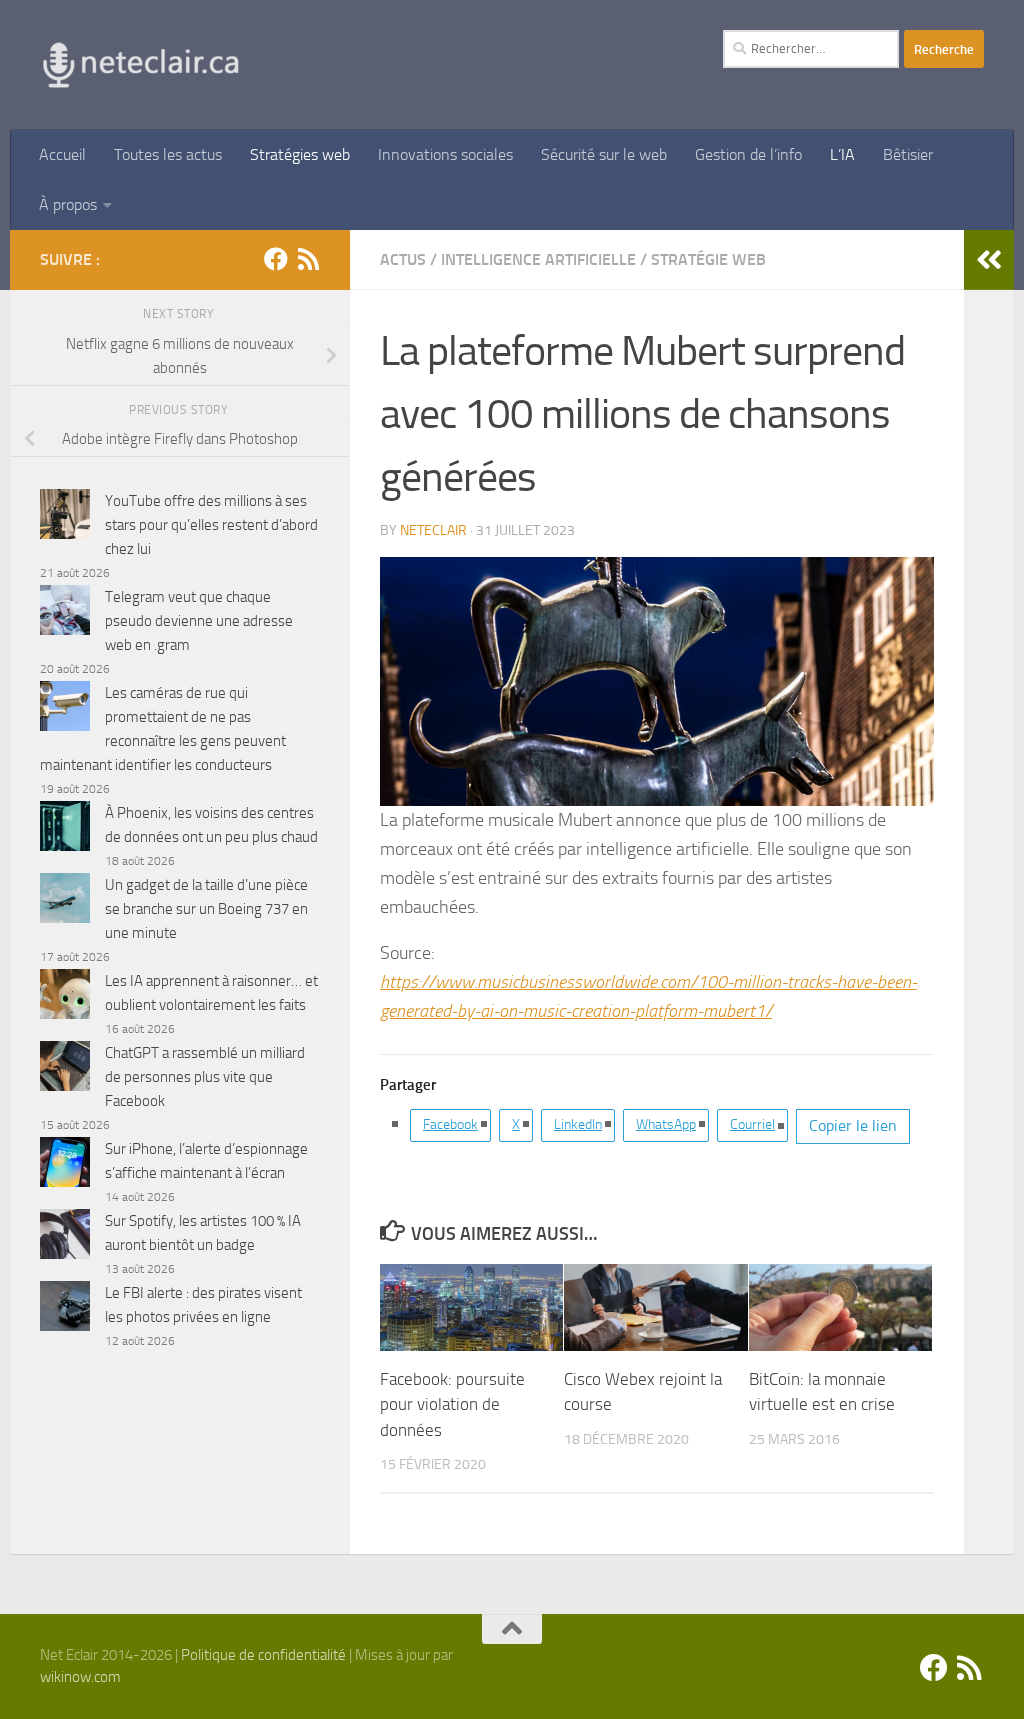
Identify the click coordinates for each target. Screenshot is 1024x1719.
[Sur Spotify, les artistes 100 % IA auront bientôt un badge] (65, 1237)
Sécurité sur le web (604, 154)
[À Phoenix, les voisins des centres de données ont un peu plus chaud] (65, 829)
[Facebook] (276, 259)
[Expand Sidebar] (989, 260)
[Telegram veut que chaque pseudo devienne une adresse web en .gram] (65, 613)
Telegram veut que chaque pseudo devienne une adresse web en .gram (199, 621)
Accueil (62, 154)
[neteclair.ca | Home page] (140, 65)
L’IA (842, 154)
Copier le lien (853, 1125)
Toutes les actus (168, 154)
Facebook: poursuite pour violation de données (452, 1404)
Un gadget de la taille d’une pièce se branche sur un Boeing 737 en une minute (206, 909)
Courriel (752, 1124)
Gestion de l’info (748, 154)
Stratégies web (300, 154)
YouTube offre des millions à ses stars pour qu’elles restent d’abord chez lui (211, 525)
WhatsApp (666, 1124)
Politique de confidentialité (263, 1655)
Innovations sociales (445, 154)
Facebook (450, 1124)
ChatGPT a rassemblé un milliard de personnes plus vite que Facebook (205, 1077)
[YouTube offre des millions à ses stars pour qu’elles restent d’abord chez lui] (65, 517)
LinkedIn (578, 1124)
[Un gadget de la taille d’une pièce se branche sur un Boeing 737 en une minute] (65, 901)
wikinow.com (80, 1677)
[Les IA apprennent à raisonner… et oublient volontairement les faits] (65, 997)
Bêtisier (908, 154)
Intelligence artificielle (538, 259)
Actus (403, 259)
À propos (68, 204)
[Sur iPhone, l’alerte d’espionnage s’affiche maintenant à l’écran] (65, 1165)
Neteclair (433, 530)
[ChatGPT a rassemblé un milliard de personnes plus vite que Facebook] (65, 1069)
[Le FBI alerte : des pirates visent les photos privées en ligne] (65, 1309)
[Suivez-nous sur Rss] (308, 259)
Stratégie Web (708, 259)
